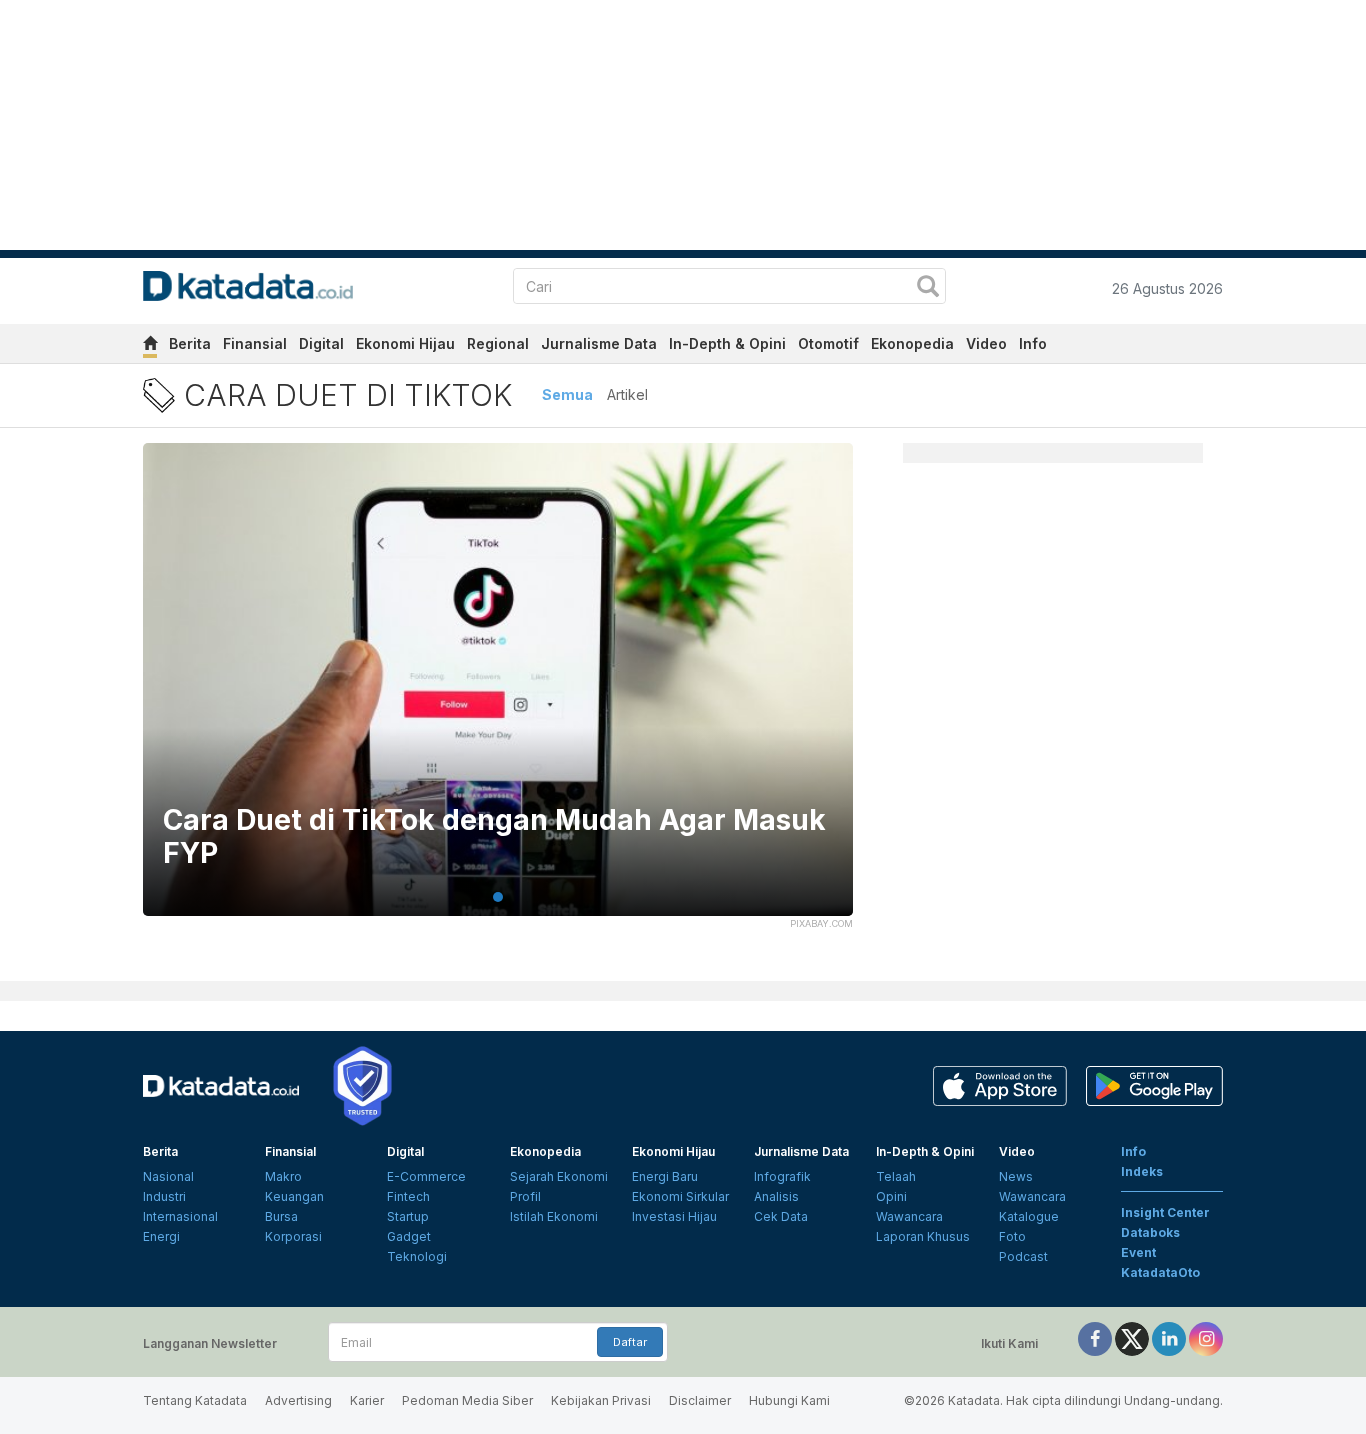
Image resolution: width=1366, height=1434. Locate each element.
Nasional (168, 1176)
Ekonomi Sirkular (680, 1196)
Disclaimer (700, 1400)
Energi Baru (665, 1176)
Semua (567, 394)
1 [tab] (498, 897)
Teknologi (417, 1256)
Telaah (896, 1176)
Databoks (1150, 1232)
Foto (1012, 1236)
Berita (190, 343)
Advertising (298, 1400)
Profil (525, 1196)
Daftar (630, 1342)
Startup (408, 1216)
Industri (164, 1196)
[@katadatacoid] (1206, 1337)
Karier (367, 1400)
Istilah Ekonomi (554, 1216)
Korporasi (293, 1236)
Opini (891, 1196)
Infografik (782, 1176)
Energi (161, 1236)
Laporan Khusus (923, 1236)
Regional (498, 343)
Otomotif (828, 343)
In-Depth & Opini (727, 343)
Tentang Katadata (195, 1400)
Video (986, 343)
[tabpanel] (498, 692)
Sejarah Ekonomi (559, 1176)
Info (1033, 343)
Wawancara (909, 1216)
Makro (283, 1176)
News (1016, 1176)
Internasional (180, 1216)
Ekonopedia (912, 343)
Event (1138, 1252)
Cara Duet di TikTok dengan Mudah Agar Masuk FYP (494, 837)
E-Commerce (426, 1176)
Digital (321, 343)
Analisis (776, 1196)
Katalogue (1029, 1216)
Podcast (1023, 1256)
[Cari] (928, 288)
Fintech (408, 1196)
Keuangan (294, 1196)
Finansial (255, 343)
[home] (150, 346)
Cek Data (781, 1216)
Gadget (409, 1236)
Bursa (281, 1216)
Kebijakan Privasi (601, 1400)
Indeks (1142, 1171)
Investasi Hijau (674, 1216)
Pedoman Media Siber (467, 1400)
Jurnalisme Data (599, 343)
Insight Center (1165, 1212)
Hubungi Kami (789, 1400)
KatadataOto (1160, 1272)
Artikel (627, 394)
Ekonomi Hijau (405, 343)
